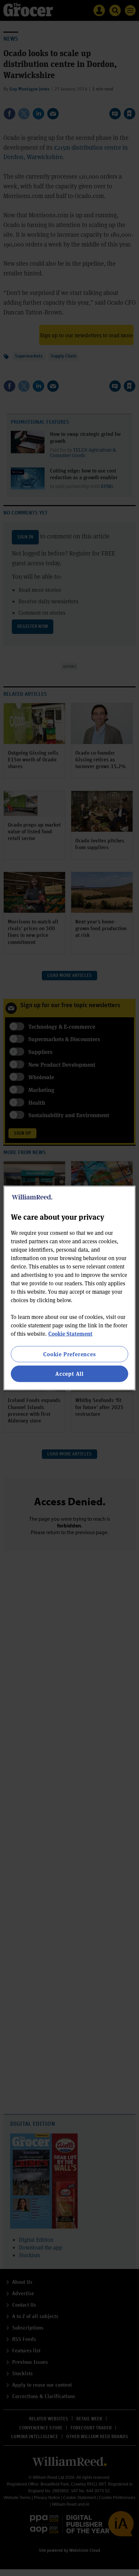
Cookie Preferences (69, 1354)
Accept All (69, 1374)
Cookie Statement (70, 1334)
